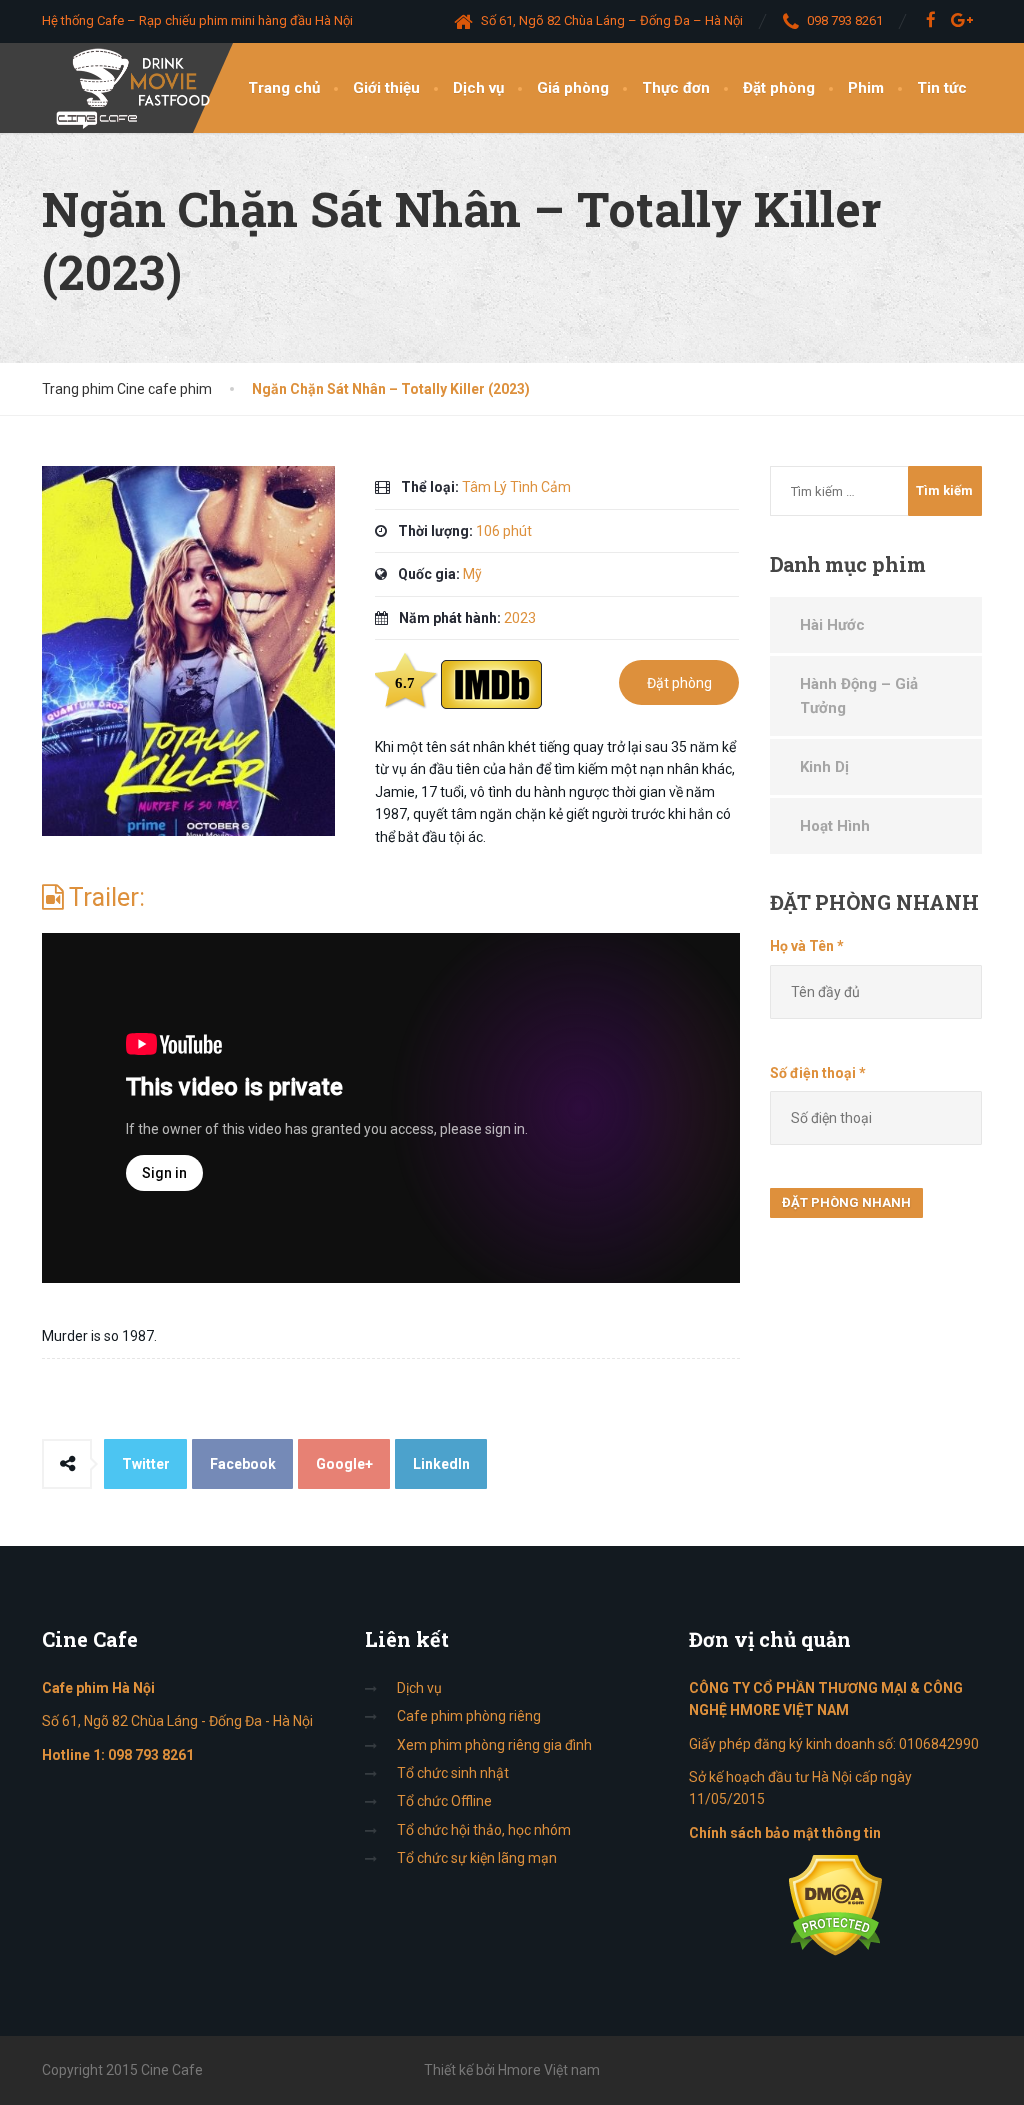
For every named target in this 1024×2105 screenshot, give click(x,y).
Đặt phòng (779, 88)
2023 (520, 618)
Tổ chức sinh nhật (453, 1773)
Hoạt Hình (835, 826)
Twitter (146, 1464)
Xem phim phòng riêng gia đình (494, 1745)
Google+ (344, 1464)
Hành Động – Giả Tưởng (859, 696)
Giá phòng (573, 88)
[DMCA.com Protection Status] (835, 1904)
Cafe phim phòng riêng (469, 1716)
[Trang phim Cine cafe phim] (138, 88)
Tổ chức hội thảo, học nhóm (484, 1830)
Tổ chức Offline (444, 1801)
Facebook (243, 1464)
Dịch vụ (478, 88)
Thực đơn (676, 88)
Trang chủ (284, 88)
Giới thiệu (386, 88)
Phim (866, 88)
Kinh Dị (824, 767)
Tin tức (942, 88)
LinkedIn (441, 1464)
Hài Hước (832, 625)
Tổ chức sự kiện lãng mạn (477, 1858)
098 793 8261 (151, 1755)
